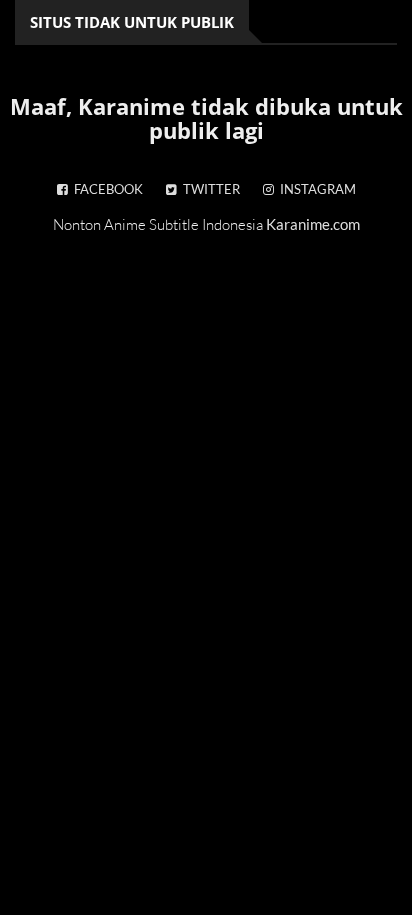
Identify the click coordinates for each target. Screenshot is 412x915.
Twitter (208, 189)
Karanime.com (313, 224)
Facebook (105, 189)
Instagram (315, 189)
